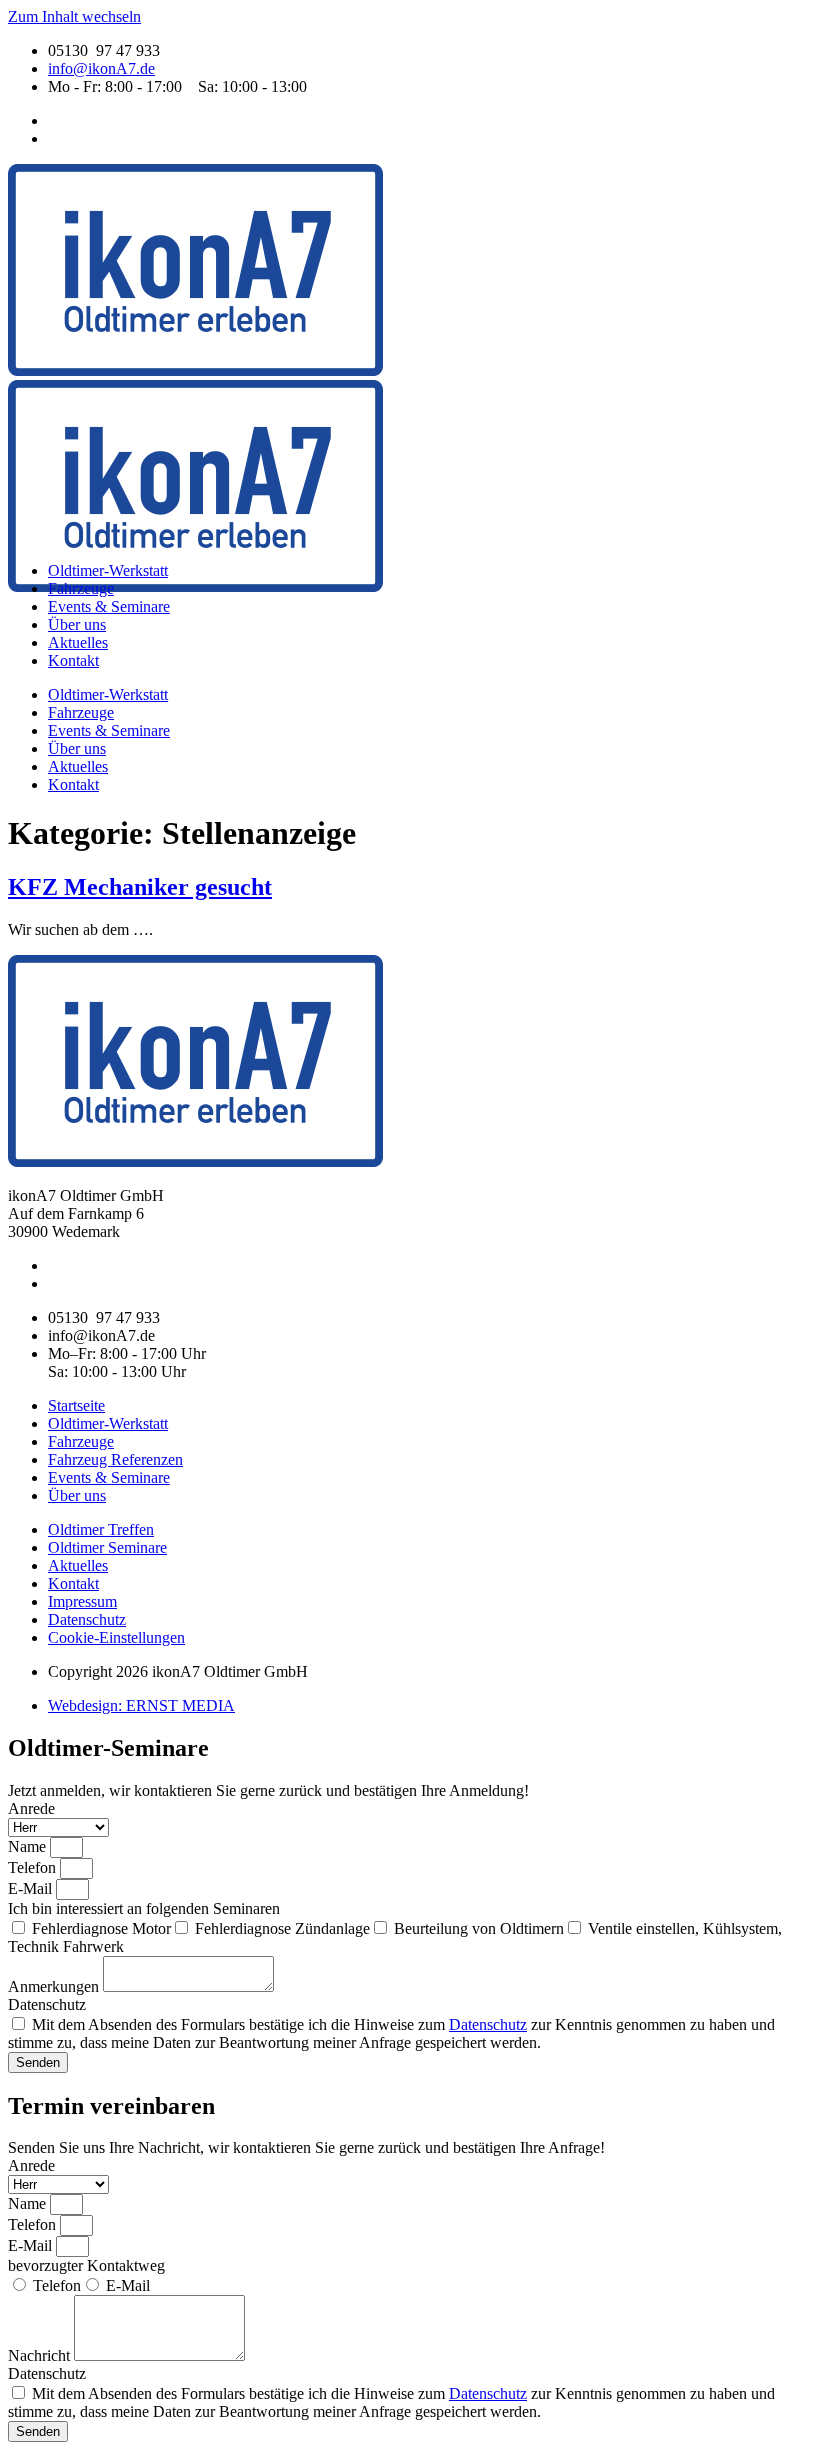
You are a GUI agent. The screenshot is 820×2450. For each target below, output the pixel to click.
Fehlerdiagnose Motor (101, 1928)
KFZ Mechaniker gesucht (140, 887)
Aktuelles (78, 642)
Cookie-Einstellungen (116, 1637)
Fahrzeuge (81, 588)
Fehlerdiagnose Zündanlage (282, 1928)
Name (29, 1846)
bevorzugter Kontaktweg (86, 2265)
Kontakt (73, 660)
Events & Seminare (109, 606)
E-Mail (32, 1888)
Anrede (31, 1808)
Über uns (77, 624)
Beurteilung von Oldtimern (479, 1928)
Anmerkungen (55, 1986)
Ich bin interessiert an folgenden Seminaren (144, 1908)
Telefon (34, 1867)
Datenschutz (47, 2004)
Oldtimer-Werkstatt (108, 570)
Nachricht (41, 2355)
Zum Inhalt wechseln (74, 16)
